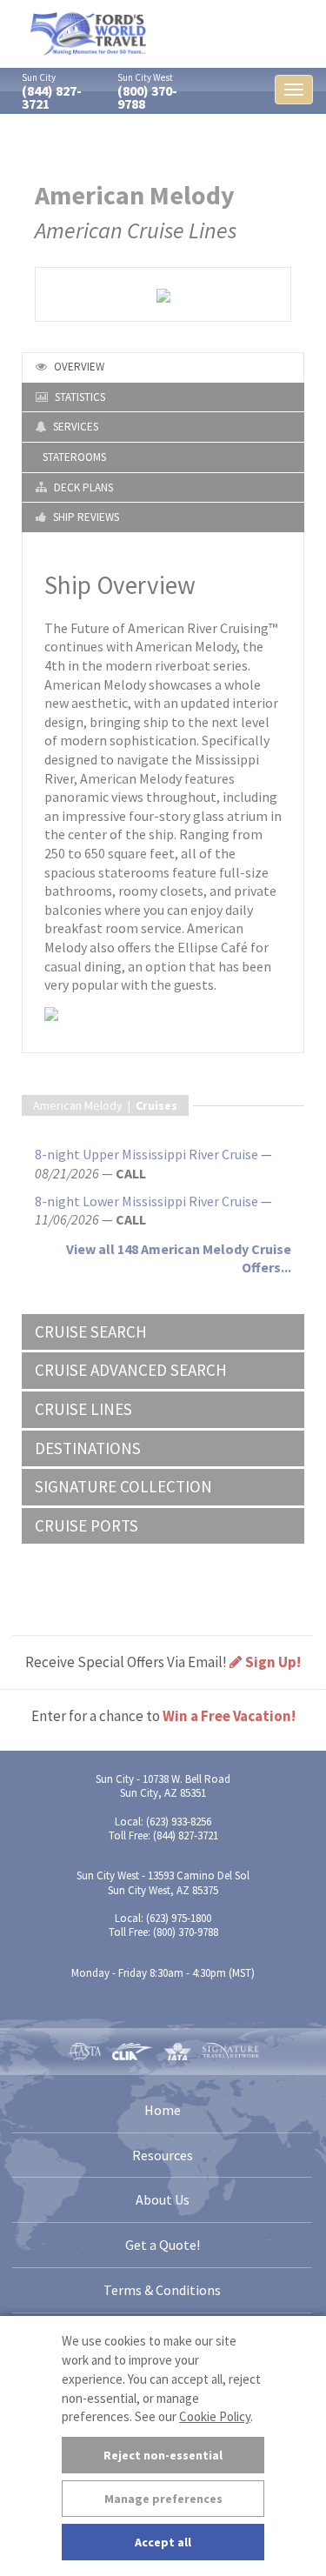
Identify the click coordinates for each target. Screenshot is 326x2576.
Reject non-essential (163, 2455)
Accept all (163, 2542)
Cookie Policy (215, 2416)
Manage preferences (163, 2499)
